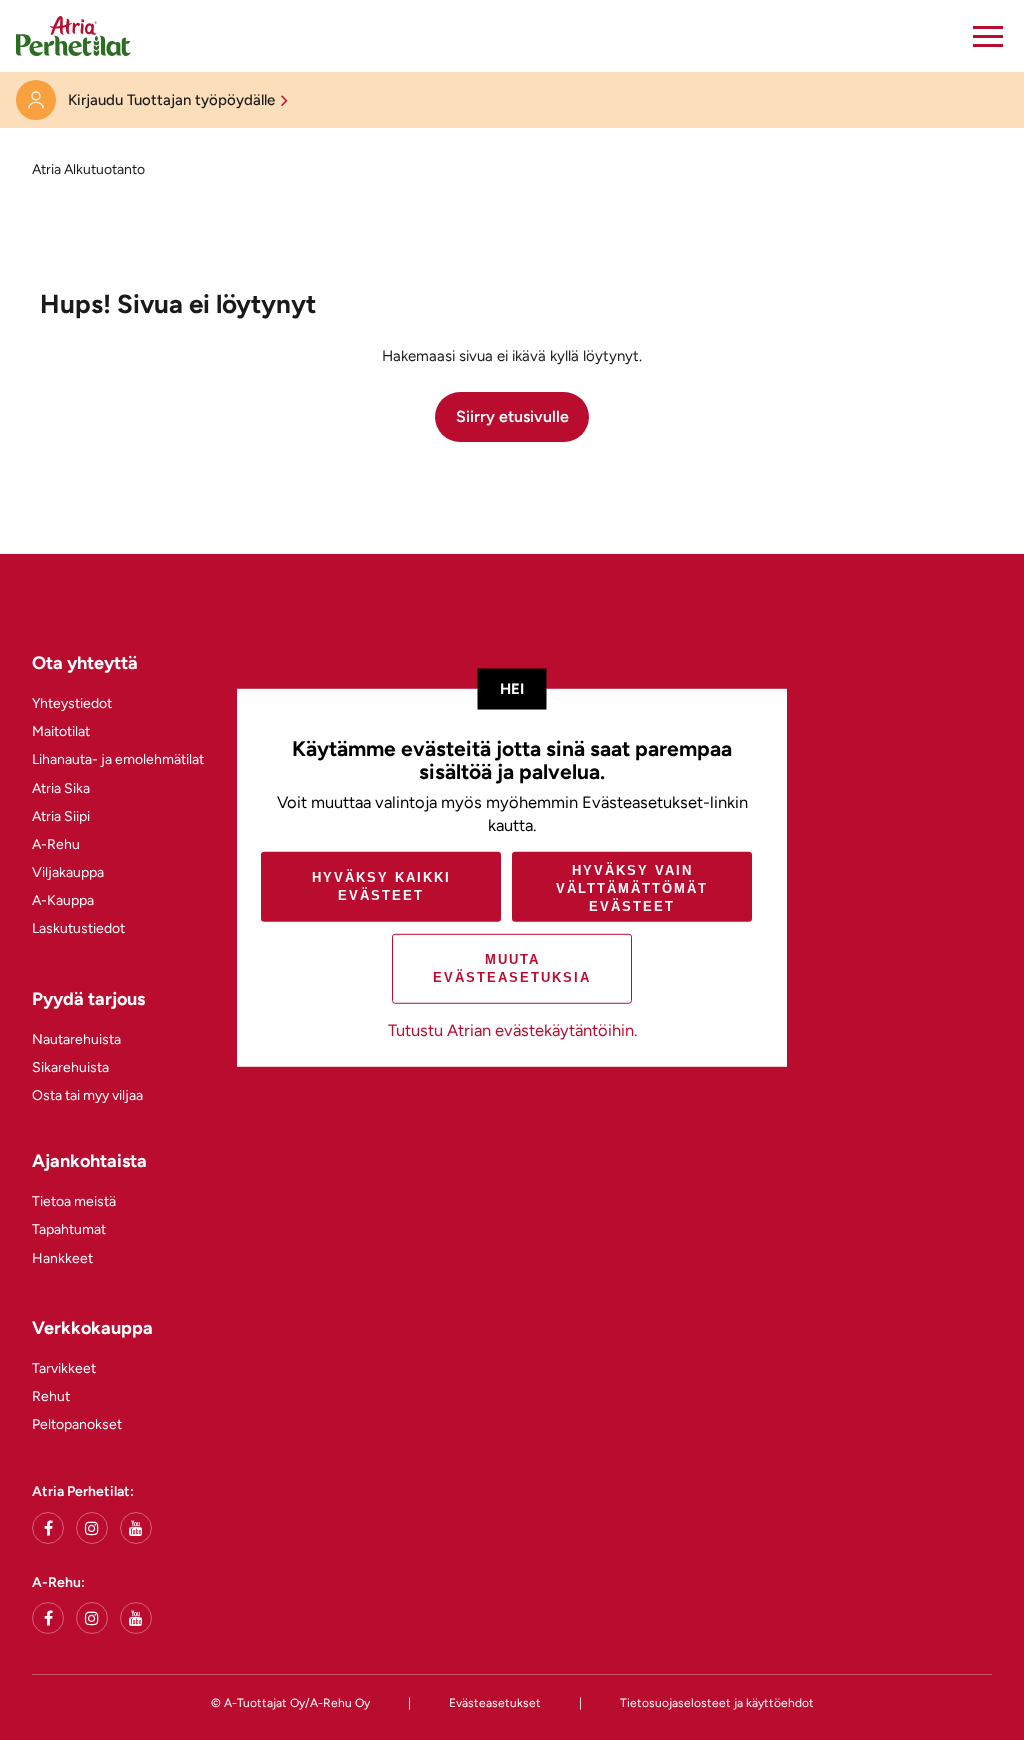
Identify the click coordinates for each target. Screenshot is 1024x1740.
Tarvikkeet (64, 1368)
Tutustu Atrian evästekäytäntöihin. (512, 1030)
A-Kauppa (63, 900)
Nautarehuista (76, 1039)
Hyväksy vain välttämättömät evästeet (632, 888)
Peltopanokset (77, 1424)
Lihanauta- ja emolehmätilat (118, 759)
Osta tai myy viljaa (87, 1095)
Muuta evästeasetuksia (512, 968)
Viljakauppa (68, 872)
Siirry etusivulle (512, 416)
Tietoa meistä (74, 1201)
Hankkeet (62, 1258)
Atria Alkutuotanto (88, 169)
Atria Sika (61, 788)
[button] (988, 36)
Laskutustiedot (78, 928)
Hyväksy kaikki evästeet (381, 886)
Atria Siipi (61, 816)
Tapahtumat (69, 1229)
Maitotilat (61, 731)
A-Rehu (56, 844)
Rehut (51, 1396)
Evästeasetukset (495, 1703)
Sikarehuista (70, 1067)
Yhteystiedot (72, 703)
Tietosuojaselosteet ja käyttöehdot (717, 1703)
